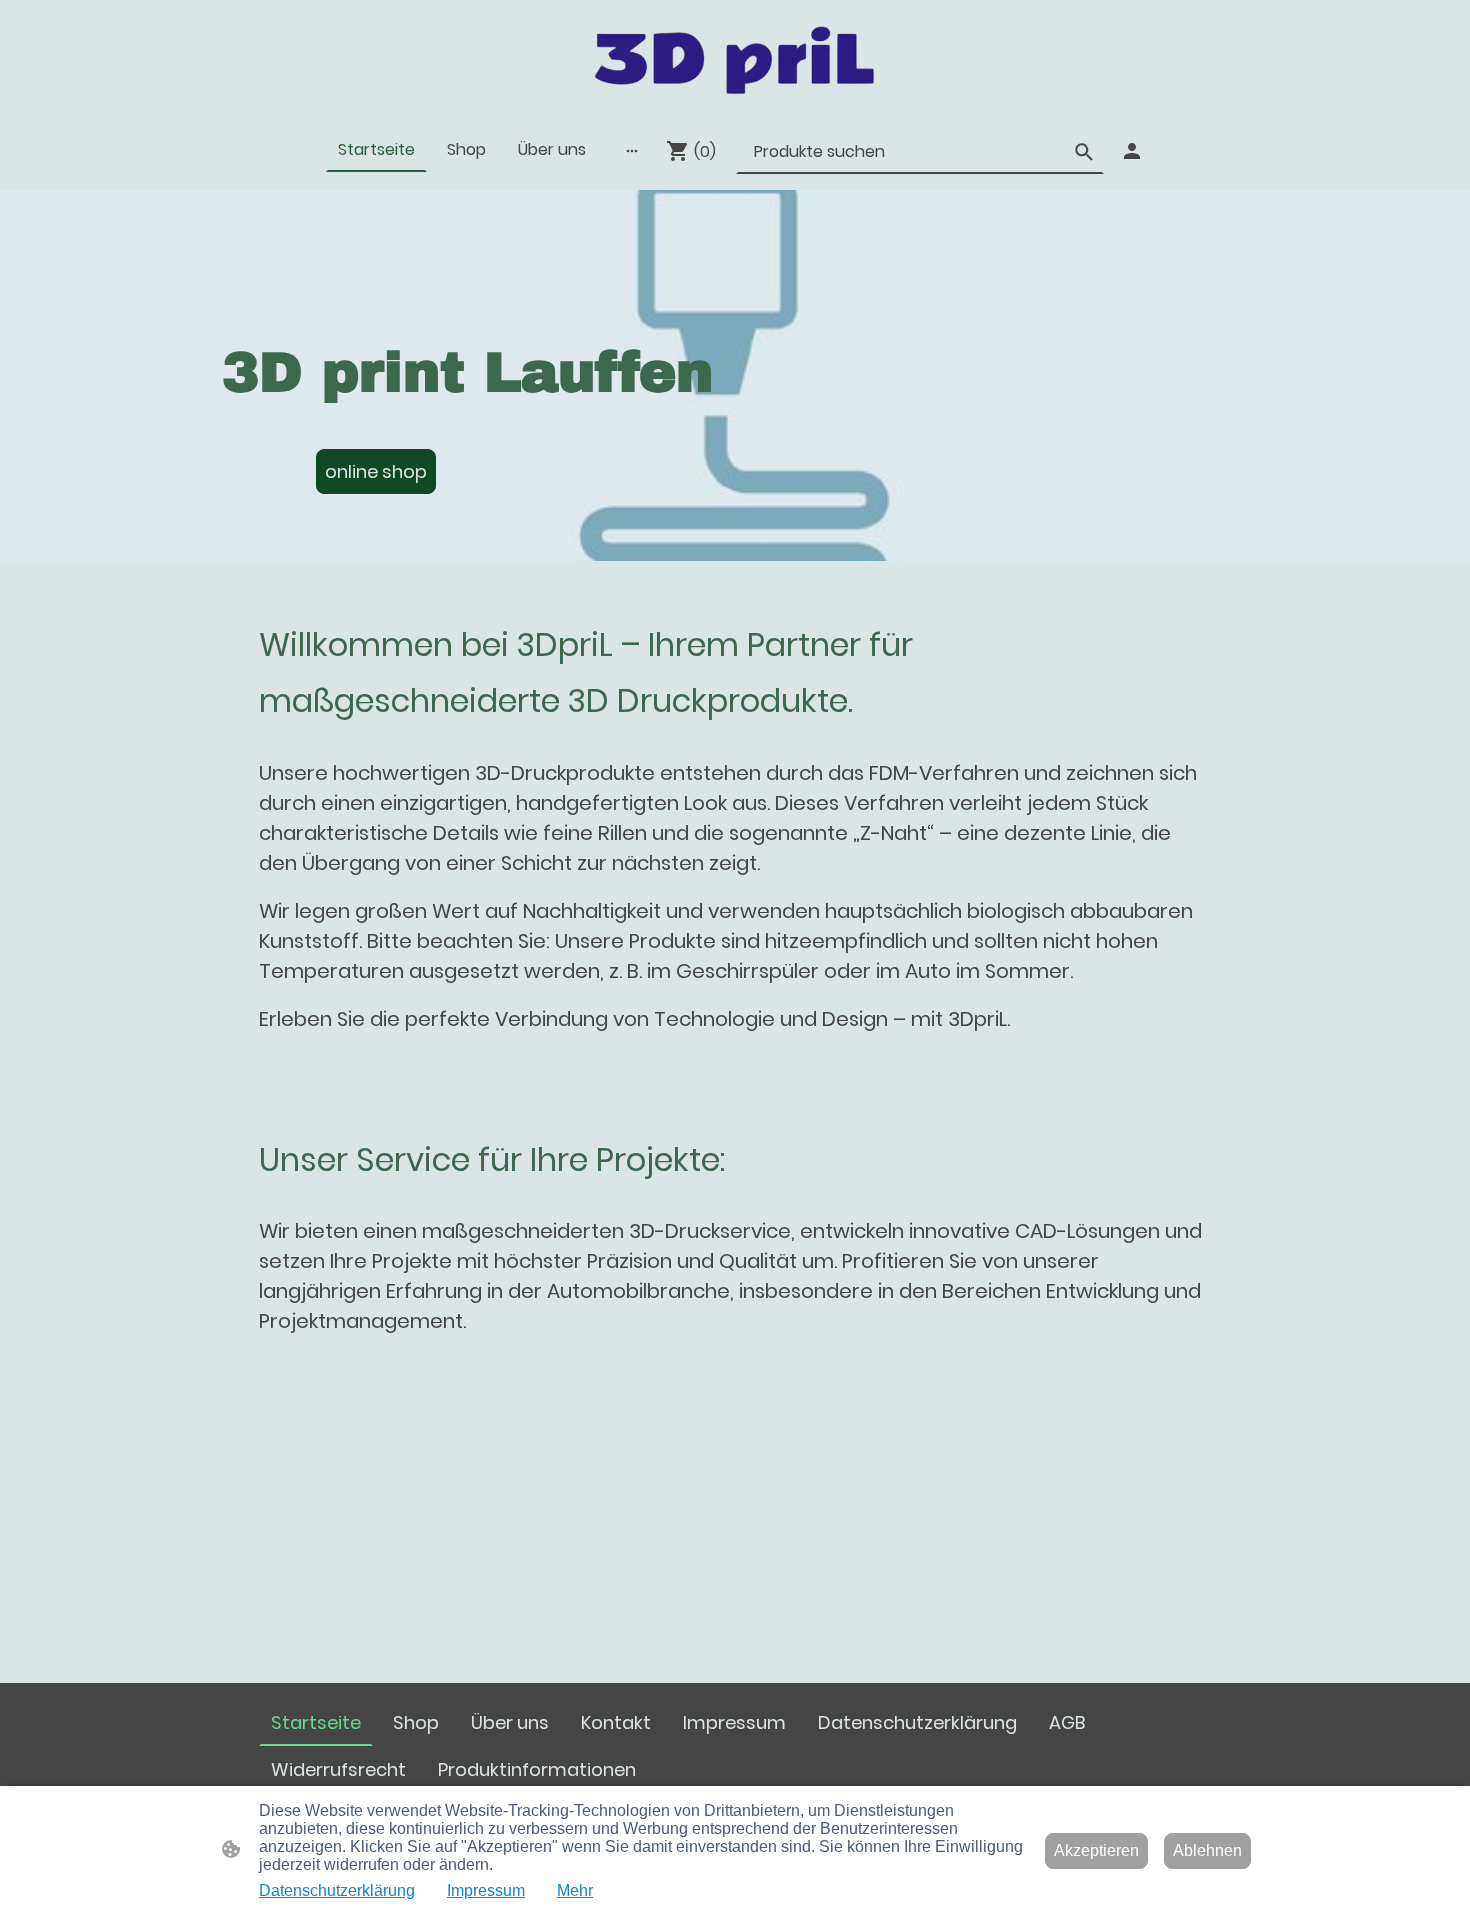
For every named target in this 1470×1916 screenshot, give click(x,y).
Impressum (486, 1890)
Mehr (575, 1890)
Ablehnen (1207, 1850)
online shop (376, 471)
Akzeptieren (1096, 1850)
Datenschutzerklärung (337, 1890)
